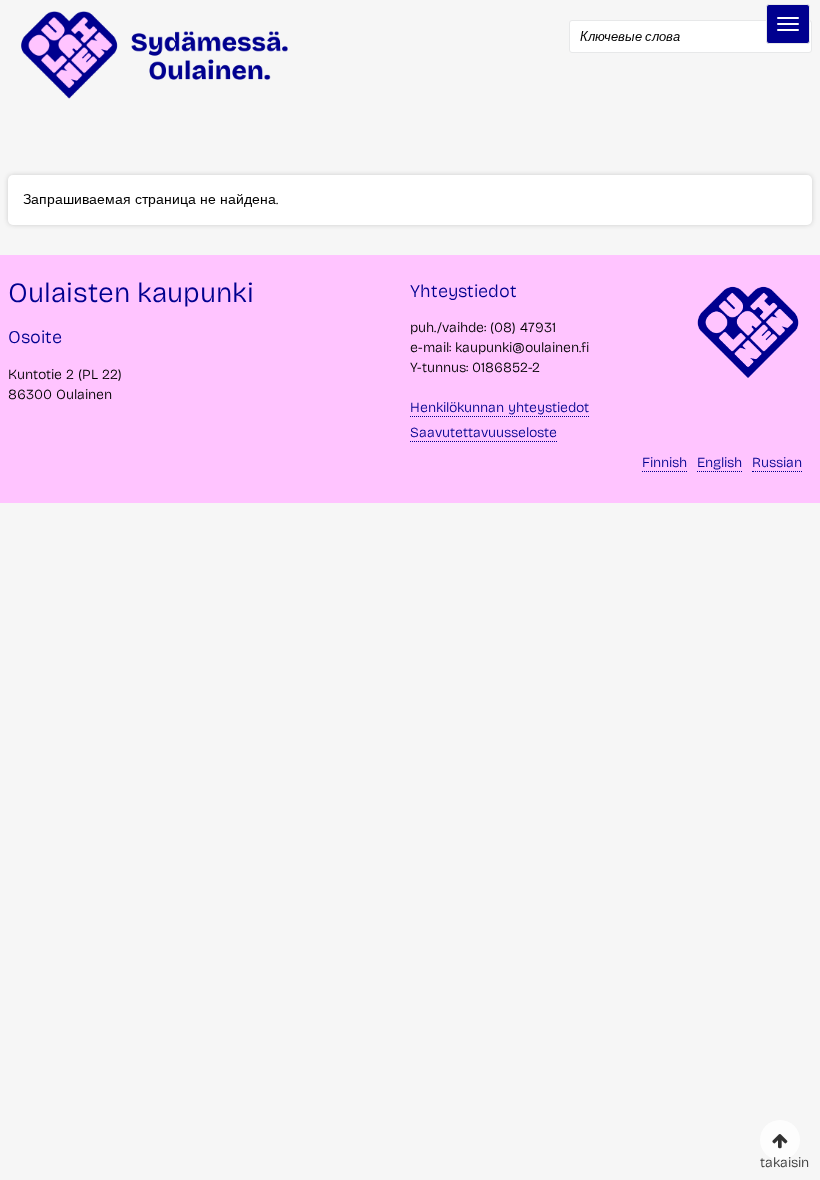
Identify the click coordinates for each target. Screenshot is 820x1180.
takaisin (780, 1157)
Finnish (664, 462)
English (719, 462)
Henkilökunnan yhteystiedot (499, 407)
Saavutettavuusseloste (483, 432)
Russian (777, 462)
